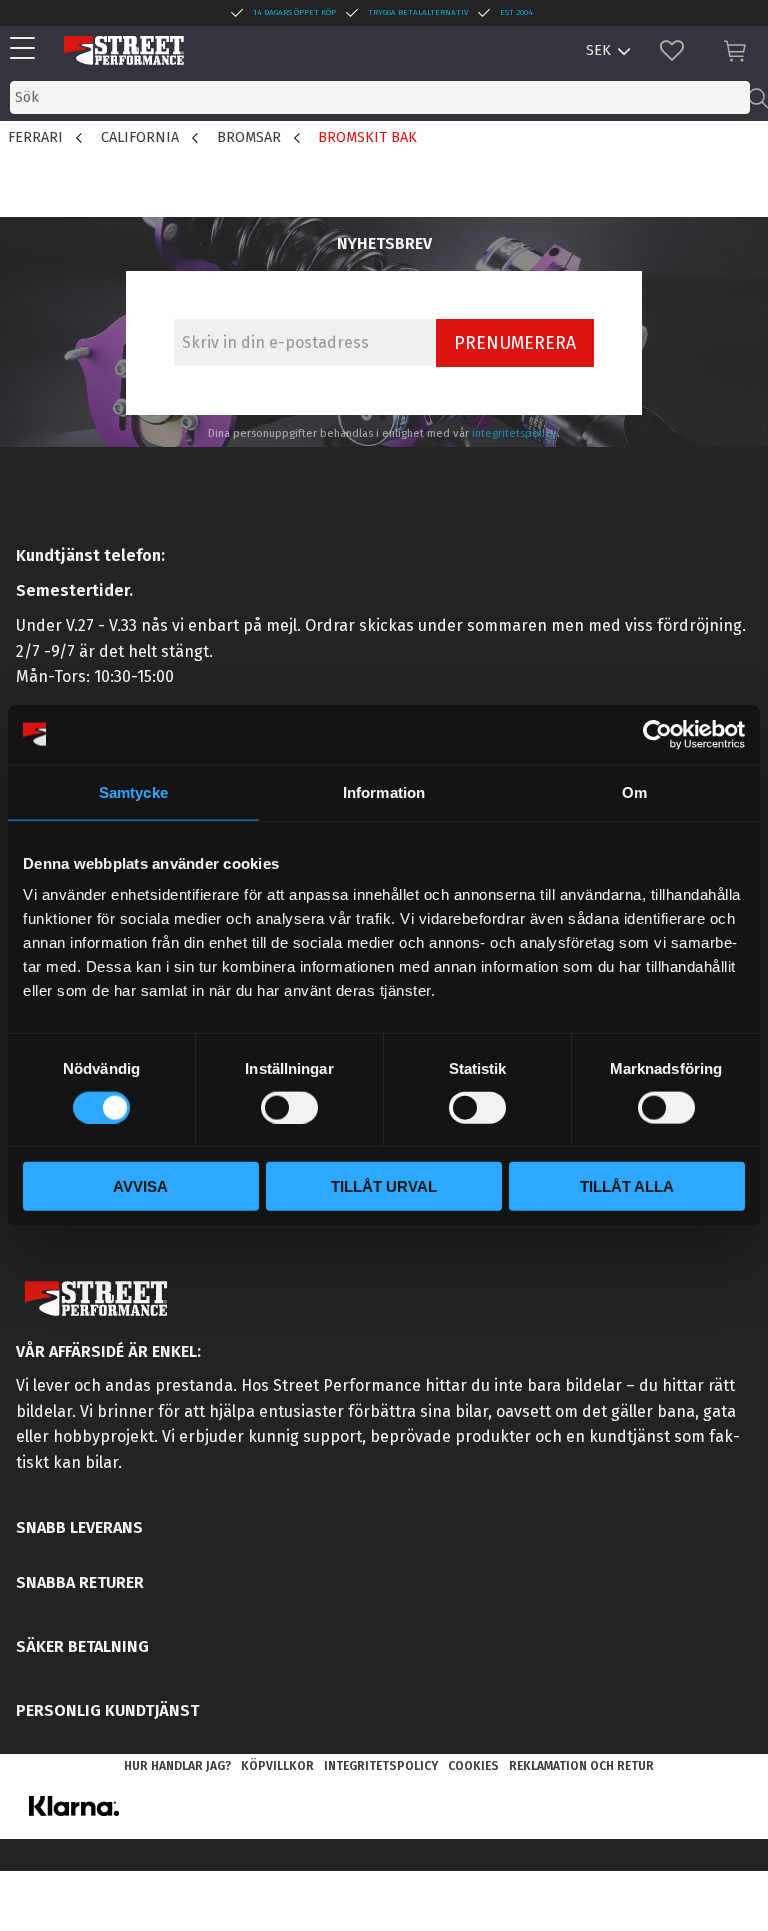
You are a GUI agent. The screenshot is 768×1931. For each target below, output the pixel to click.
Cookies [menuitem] (473, 1766)
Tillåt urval (384, 1186)
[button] (27, 49)
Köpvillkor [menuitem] (277, 1766)
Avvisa (140, 1186)
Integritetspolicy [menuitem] (381, 1766)
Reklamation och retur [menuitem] (581, 1766)
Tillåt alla (627, 1186)
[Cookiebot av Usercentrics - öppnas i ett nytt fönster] (657, 734)
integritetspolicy (514, 433)
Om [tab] (634, 791)
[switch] (289, 1107)
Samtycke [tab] (133, 791)
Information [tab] (384, 791)
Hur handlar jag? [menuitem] (177, 1766)
